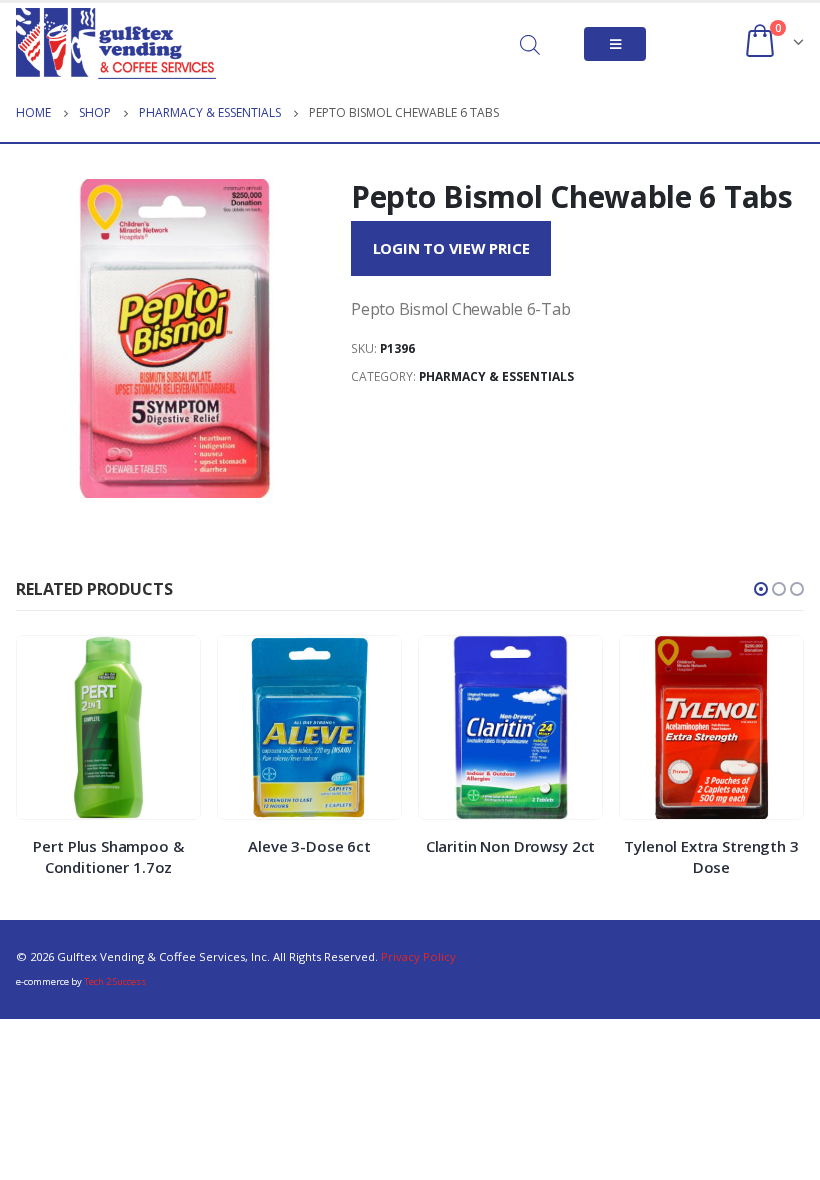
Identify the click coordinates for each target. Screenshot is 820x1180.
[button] (761, 589)
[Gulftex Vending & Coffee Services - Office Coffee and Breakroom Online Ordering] (116, 43)
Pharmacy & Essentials (496, 376)
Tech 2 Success (115, 981)
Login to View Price (451, 248)
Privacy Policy (418, 956)
